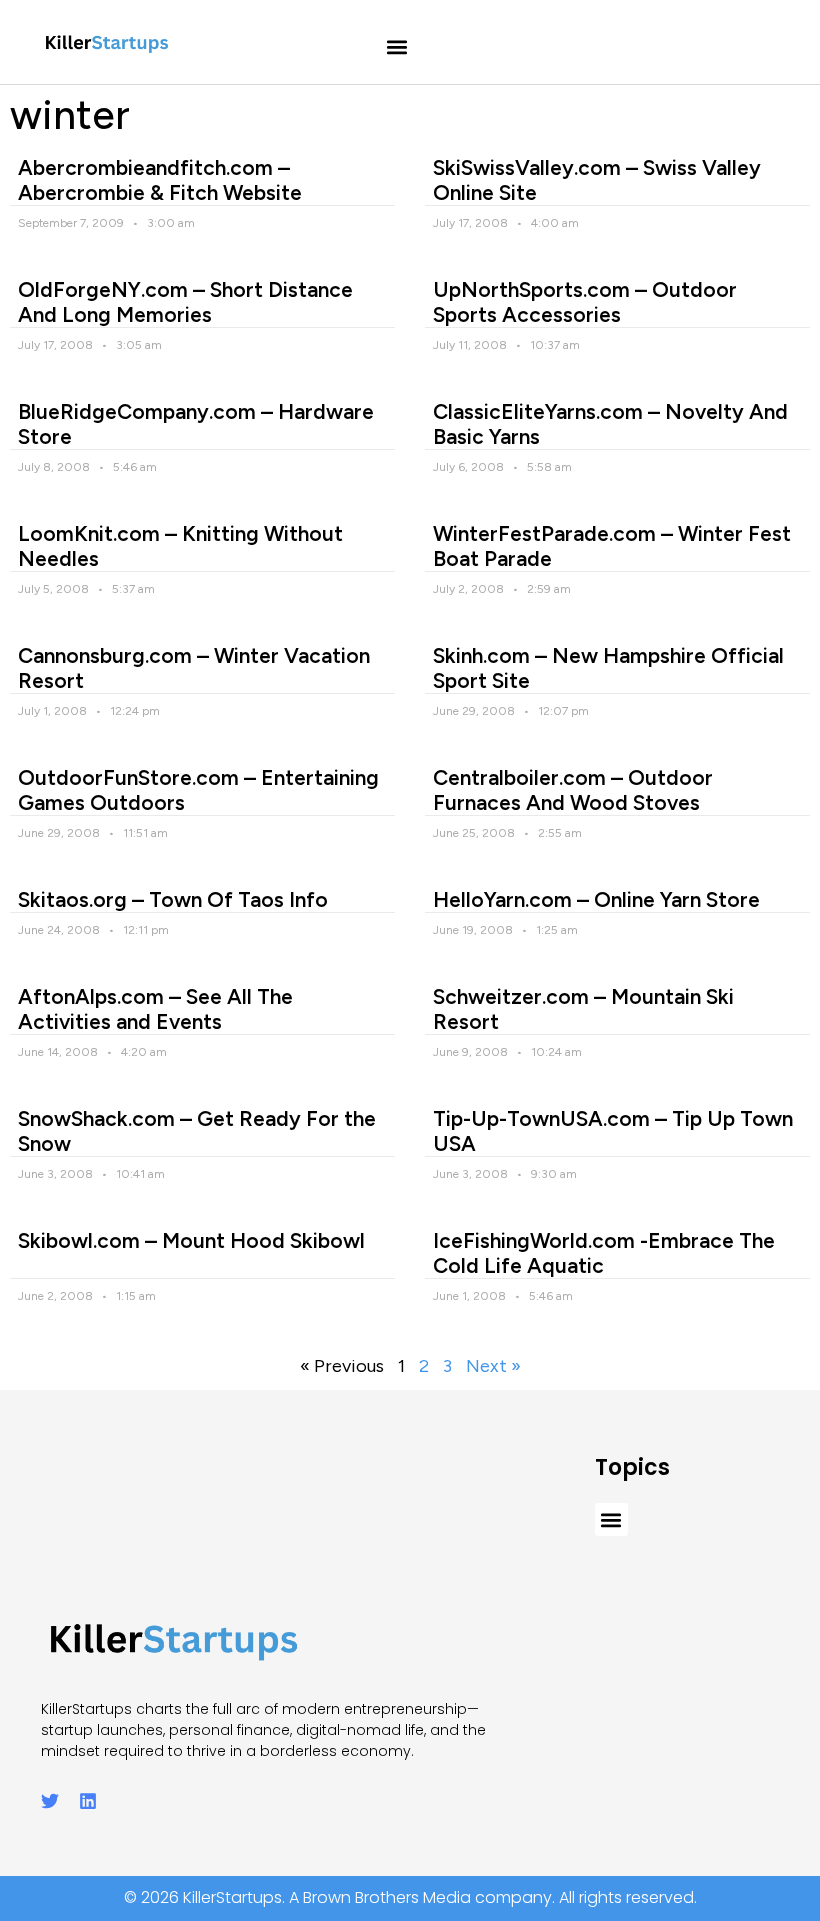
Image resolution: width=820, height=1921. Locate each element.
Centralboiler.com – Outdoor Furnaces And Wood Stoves (573, 790)
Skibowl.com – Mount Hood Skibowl (191, 1240)
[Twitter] (50, 1801)
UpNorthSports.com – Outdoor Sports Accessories (585, 302)
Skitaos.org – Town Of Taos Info (173, 899)
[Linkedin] (88, 1801)
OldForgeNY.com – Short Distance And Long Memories (185, 302)
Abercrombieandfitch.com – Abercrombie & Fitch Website (160, 180)
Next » (493, 1366)
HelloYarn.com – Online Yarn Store (596, 899)
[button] (397, 47)
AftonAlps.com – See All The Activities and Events (155, 1009)
